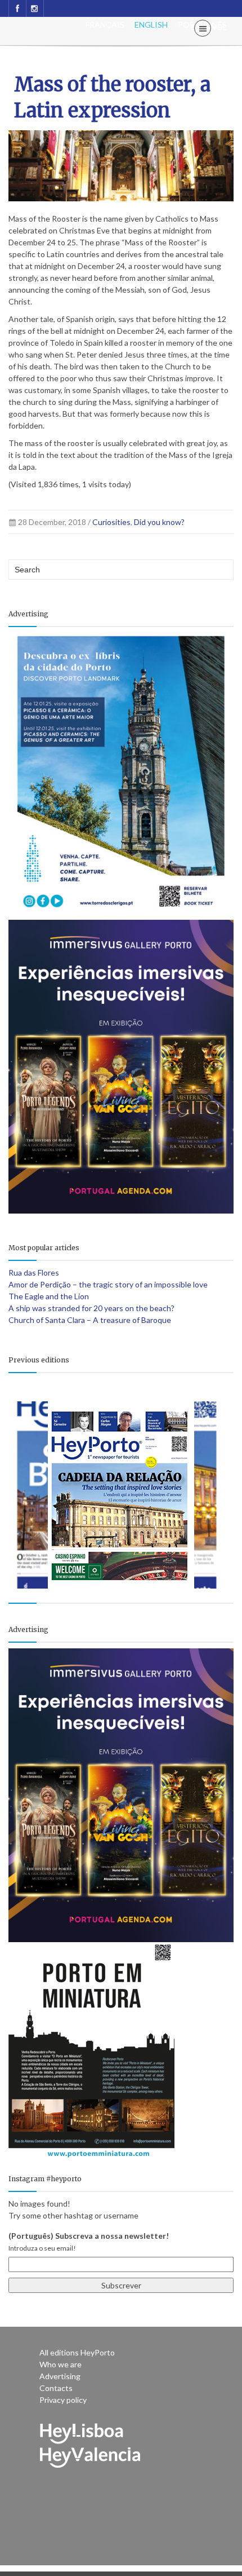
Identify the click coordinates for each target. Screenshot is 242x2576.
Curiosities (111, 522)
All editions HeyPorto (77, 2352)
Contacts (56, 2388)
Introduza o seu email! (42, 2248)
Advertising (60, 2376)
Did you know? (159, 522)
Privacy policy (63, 2400)
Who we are (60, 2364)
